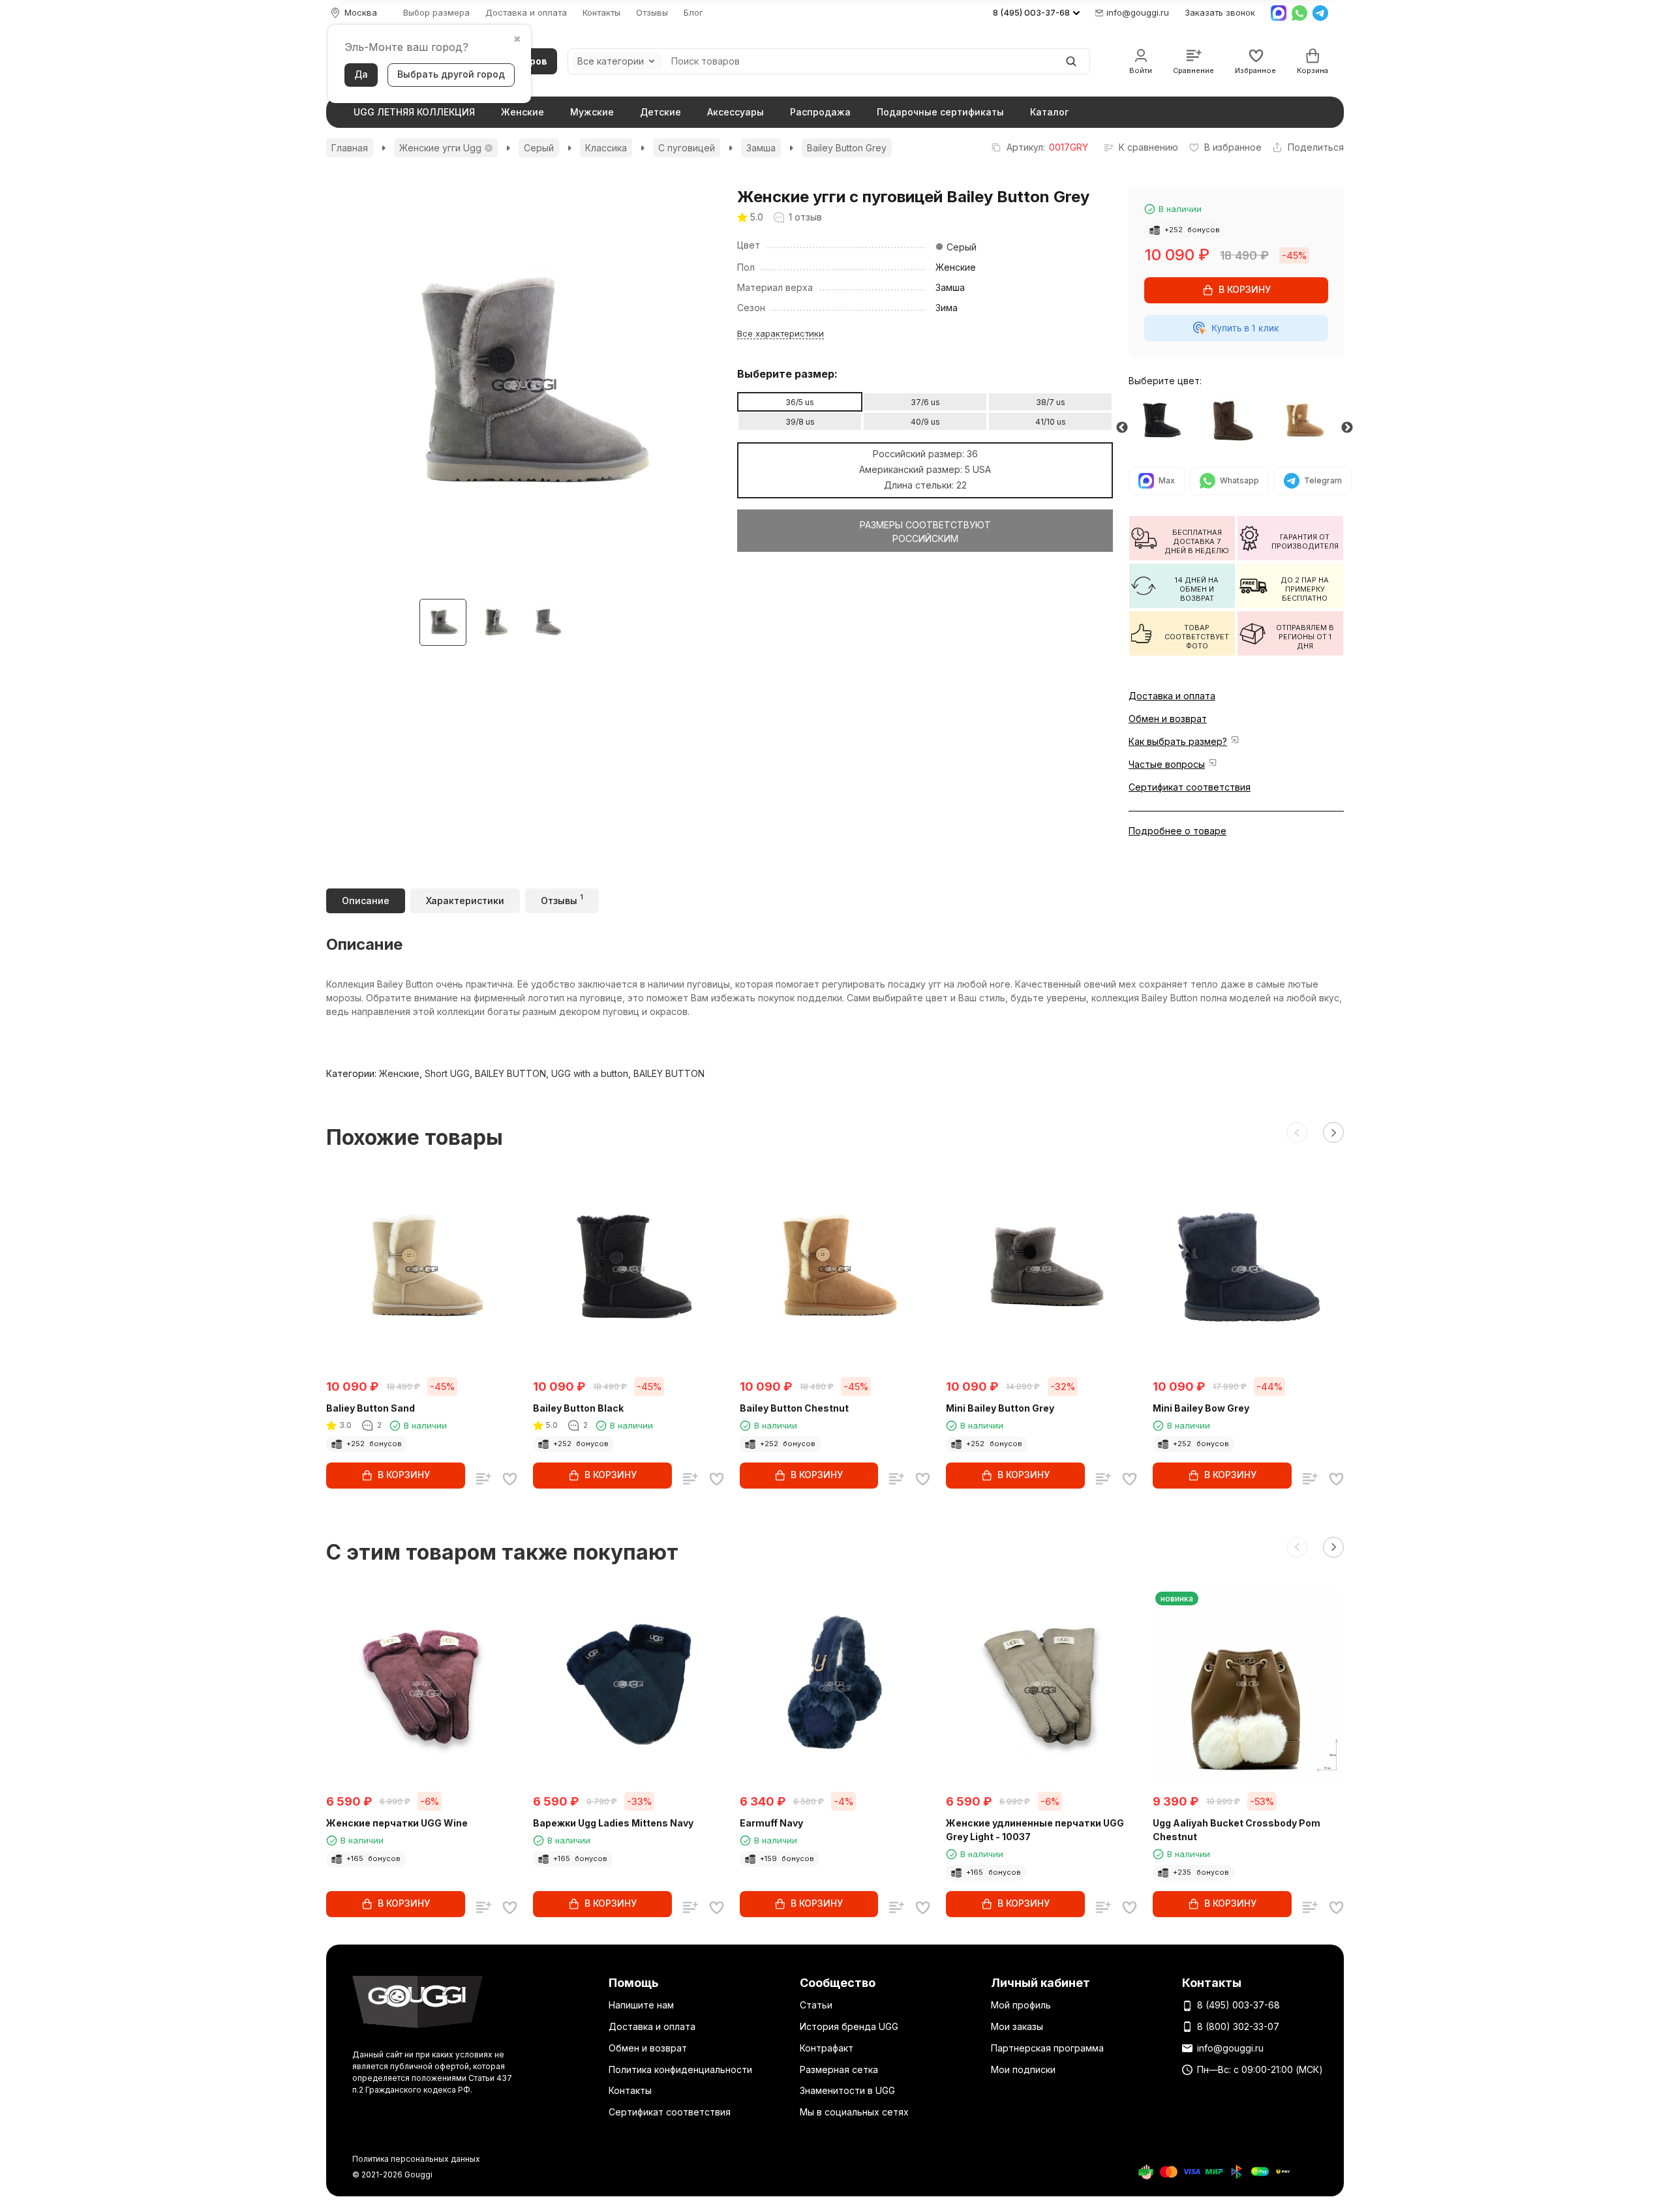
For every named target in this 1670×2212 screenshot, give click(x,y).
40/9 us (925, 422)
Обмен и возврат (1168, 719)
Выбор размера (436, 13)
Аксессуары (736, 112)
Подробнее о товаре (1177, 831)
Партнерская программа (1047, 2048)
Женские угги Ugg (440, 148)
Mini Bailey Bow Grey (1201, 1408)
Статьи (816, 2005)
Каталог (1049, 112)
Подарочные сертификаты (940, 112)
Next (1347, 428)
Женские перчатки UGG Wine (397, 1823)
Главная (350, 148)
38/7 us (1051, 402)
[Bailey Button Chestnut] (1308, 421)
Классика (606, 148)
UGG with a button (590, 1073)
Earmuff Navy (771, 1823)
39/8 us (800, 422)
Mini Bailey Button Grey (1000, 1408)
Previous (1122, 428)
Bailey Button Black (578, 1408)
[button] (1297, 1132)
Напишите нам (641, 2005)
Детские (660, 112)
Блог (693, 13)
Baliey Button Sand (371, 1408)
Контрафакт (827, 2048)
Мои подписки (1023, 2069)
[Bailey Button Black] (1164, 421)
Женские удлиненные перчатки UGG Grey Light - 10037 (1035, 1830)
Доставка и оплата (526, 13)
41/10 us (1051, 422)
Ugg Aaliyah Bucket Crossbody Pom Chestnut (1237, 1830)
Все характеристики (781, 333)
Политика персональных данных (416, 2159)
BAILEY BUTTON (510, 1073)
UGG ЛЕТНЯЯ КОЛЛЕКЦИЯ (414, 112)
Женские (523, 112)
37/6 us (925, 402)
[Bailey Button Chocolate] (1236, 421)
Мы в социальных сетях (854, 2112)
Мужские (592, 112)
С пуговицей (687, 148)
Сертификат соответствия (1190, 787)
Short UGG (447, 1073)
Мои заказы (1017, 2026)
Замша (761, 148)
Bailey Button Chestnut (794, 1408)
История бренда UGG (849, 2026)
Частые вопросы (1167, 764)
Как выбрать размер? (1178, 741)
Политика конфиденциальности (680, 2069)
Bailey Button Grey (847, 148)
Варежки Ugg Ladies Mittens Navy (613, 1823)
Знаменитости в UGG (847, 2090)
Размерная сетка (839, 2069)
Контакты (601, 13)
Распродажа (820, 112)
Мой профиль (1021, 2005)
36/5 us (800, 402)
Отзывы (652, 13)
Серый (539, 148)
